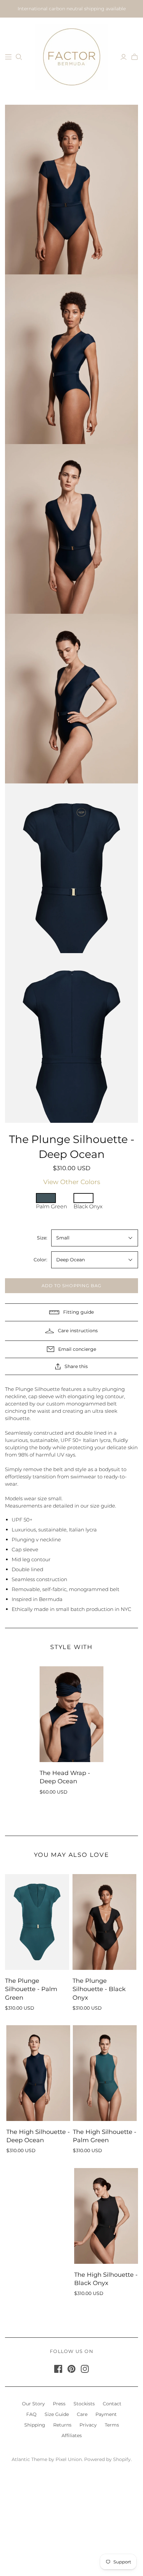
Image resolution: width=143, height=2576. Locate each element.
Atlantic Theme (29, 2459)
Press (59, 2404)
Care (82, 2414)
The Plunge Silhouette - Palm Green (31, 1989)
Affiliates (72, 2435)
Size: (42, 1238)
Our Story (33, 2404)
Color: (40, 1260)
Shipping (35, 2425)
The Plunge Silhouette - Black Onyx (99, 1989)
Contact (112, 2404)
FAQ (31, 2414)
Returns (62, 2425)
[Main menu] (8, 57)
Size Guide (57, 2414)
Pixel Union (69, 2459)
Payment (106, 2414)
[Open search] (19, 57)
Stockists (84, 2404)
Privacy (88, 2425)
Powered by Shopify (107, 2459)
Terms (112, 2425)
